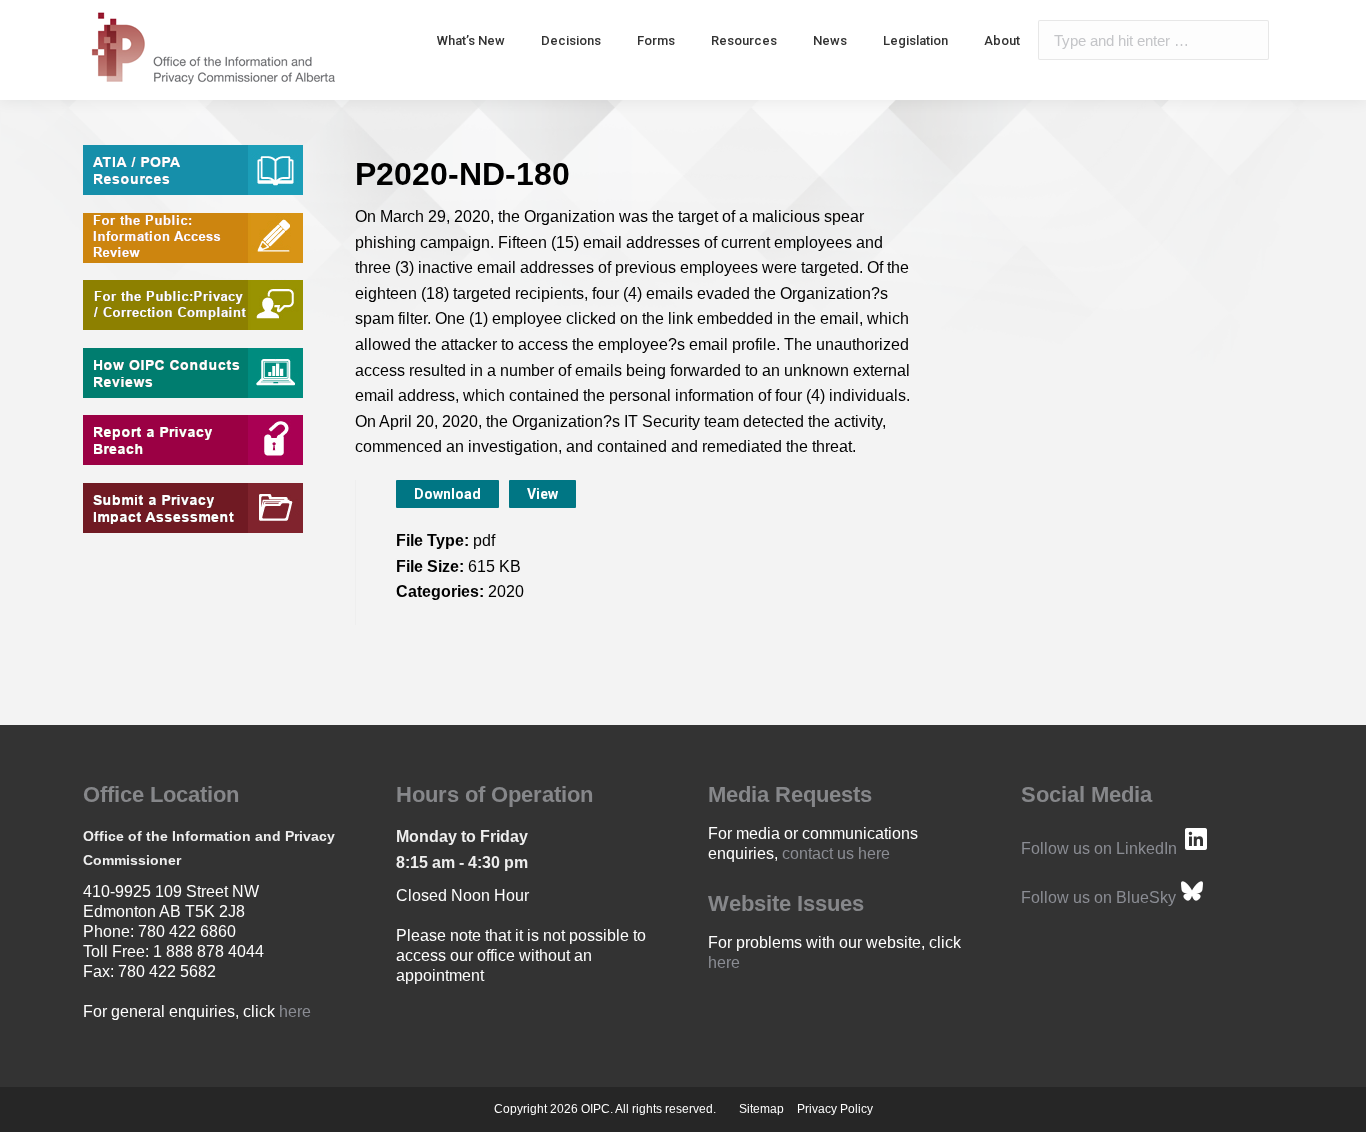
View (542, 494)
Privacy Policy (835, 1109)
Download (447, 494)
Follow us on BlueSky (1098, 897)
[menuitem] (471, 40)
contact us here (836, 853)
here (295, 1011)
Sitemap (761, 1109)
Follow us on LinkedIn (1099, 848)
